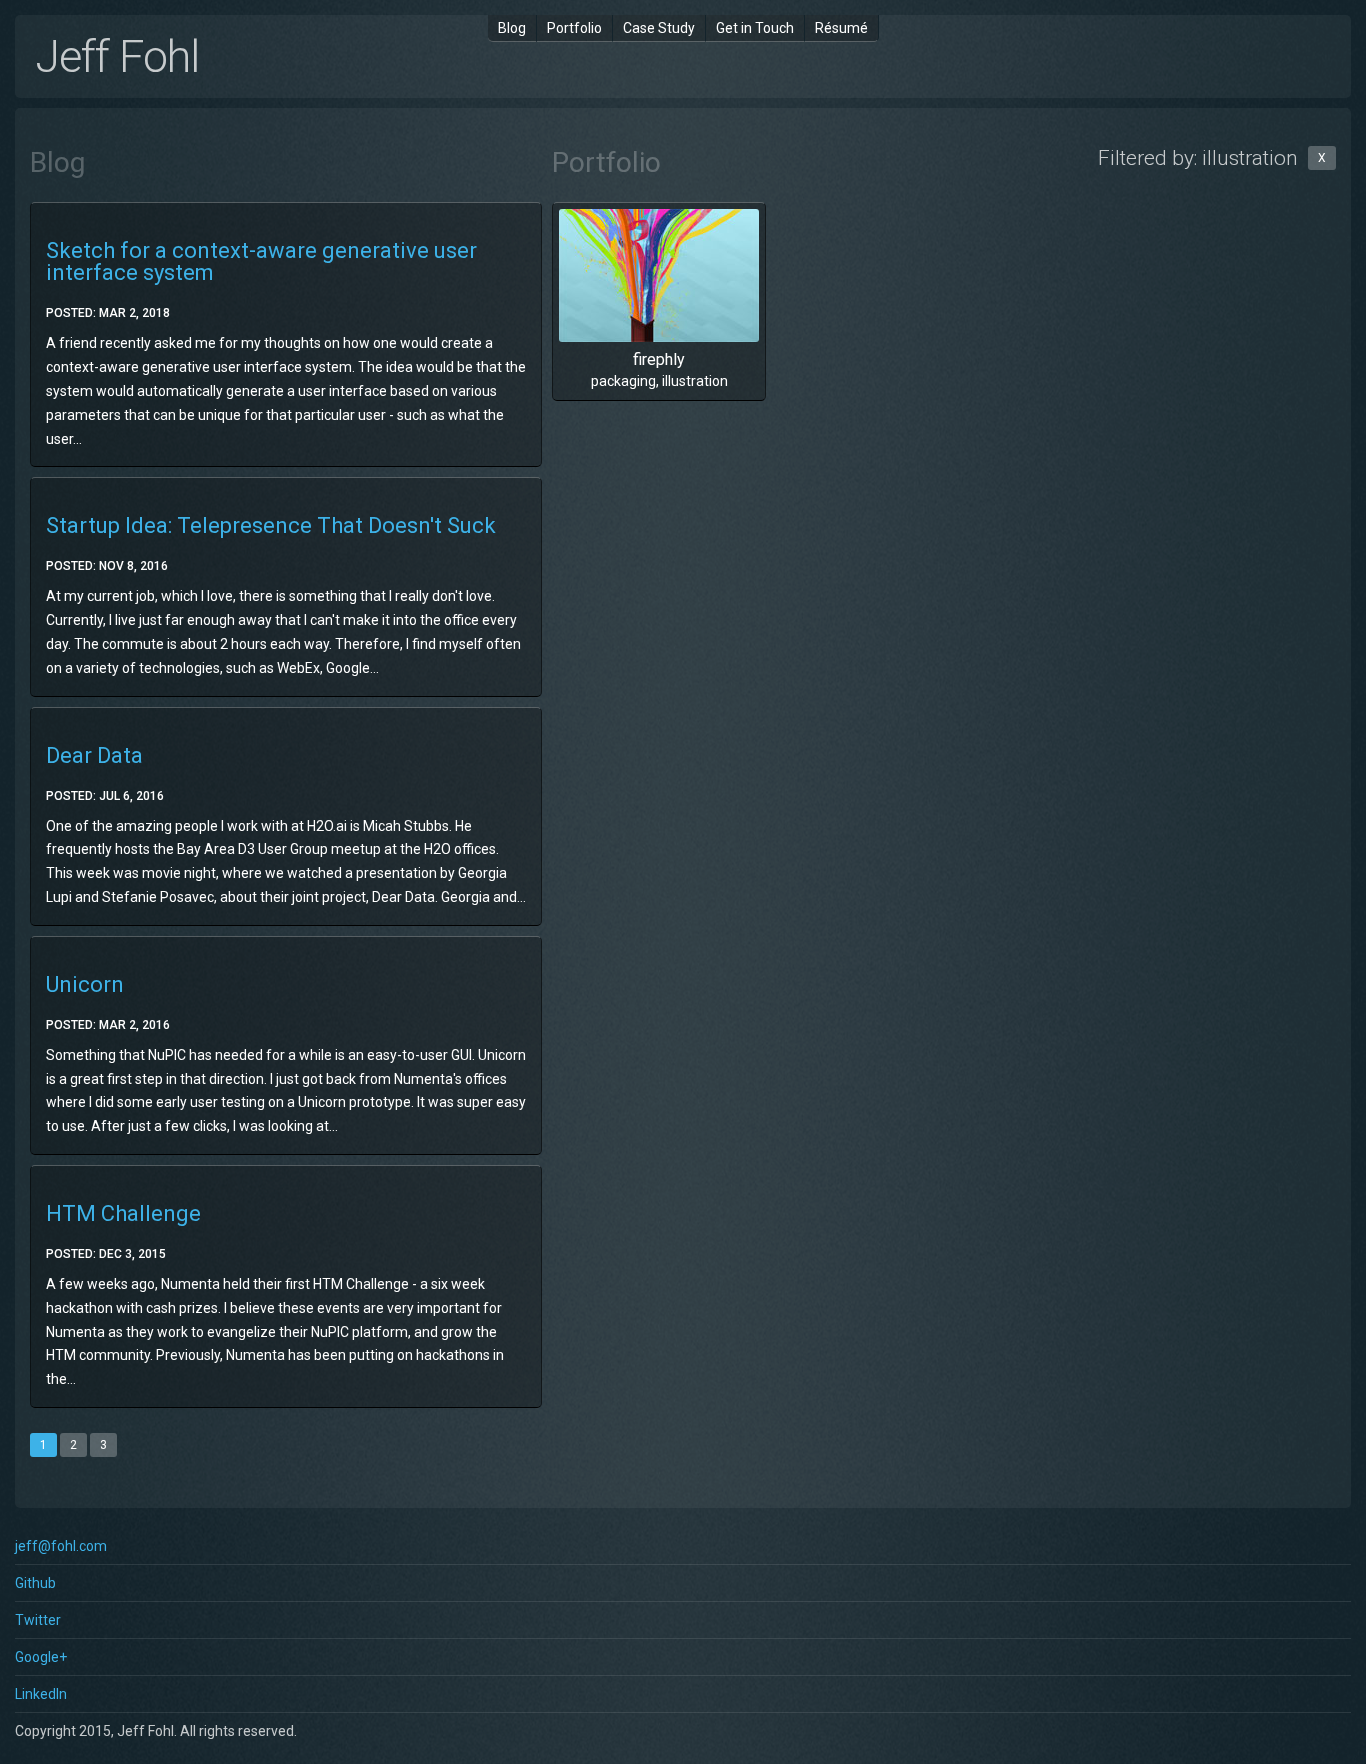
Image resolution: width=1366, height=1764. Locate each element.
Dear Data (94, 755)
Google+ (41, 1657)
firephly (659, 359)
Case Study (659, 28)
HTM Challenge (123, 1213)
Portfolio (574, 28)
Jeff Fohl (117, 56)
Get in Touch (755, 28)
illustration (695, 381)
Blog (512, 28)
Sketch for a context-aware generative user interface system (261, 261)
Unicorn (85, 984)
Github (35, 1583)
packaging (623, 381)
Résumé (841, 28)
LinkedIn (41, 1694)
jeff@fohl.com (61, 1546)
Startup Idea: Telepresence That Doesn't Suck (271, 525)
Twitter (38, 1620)
